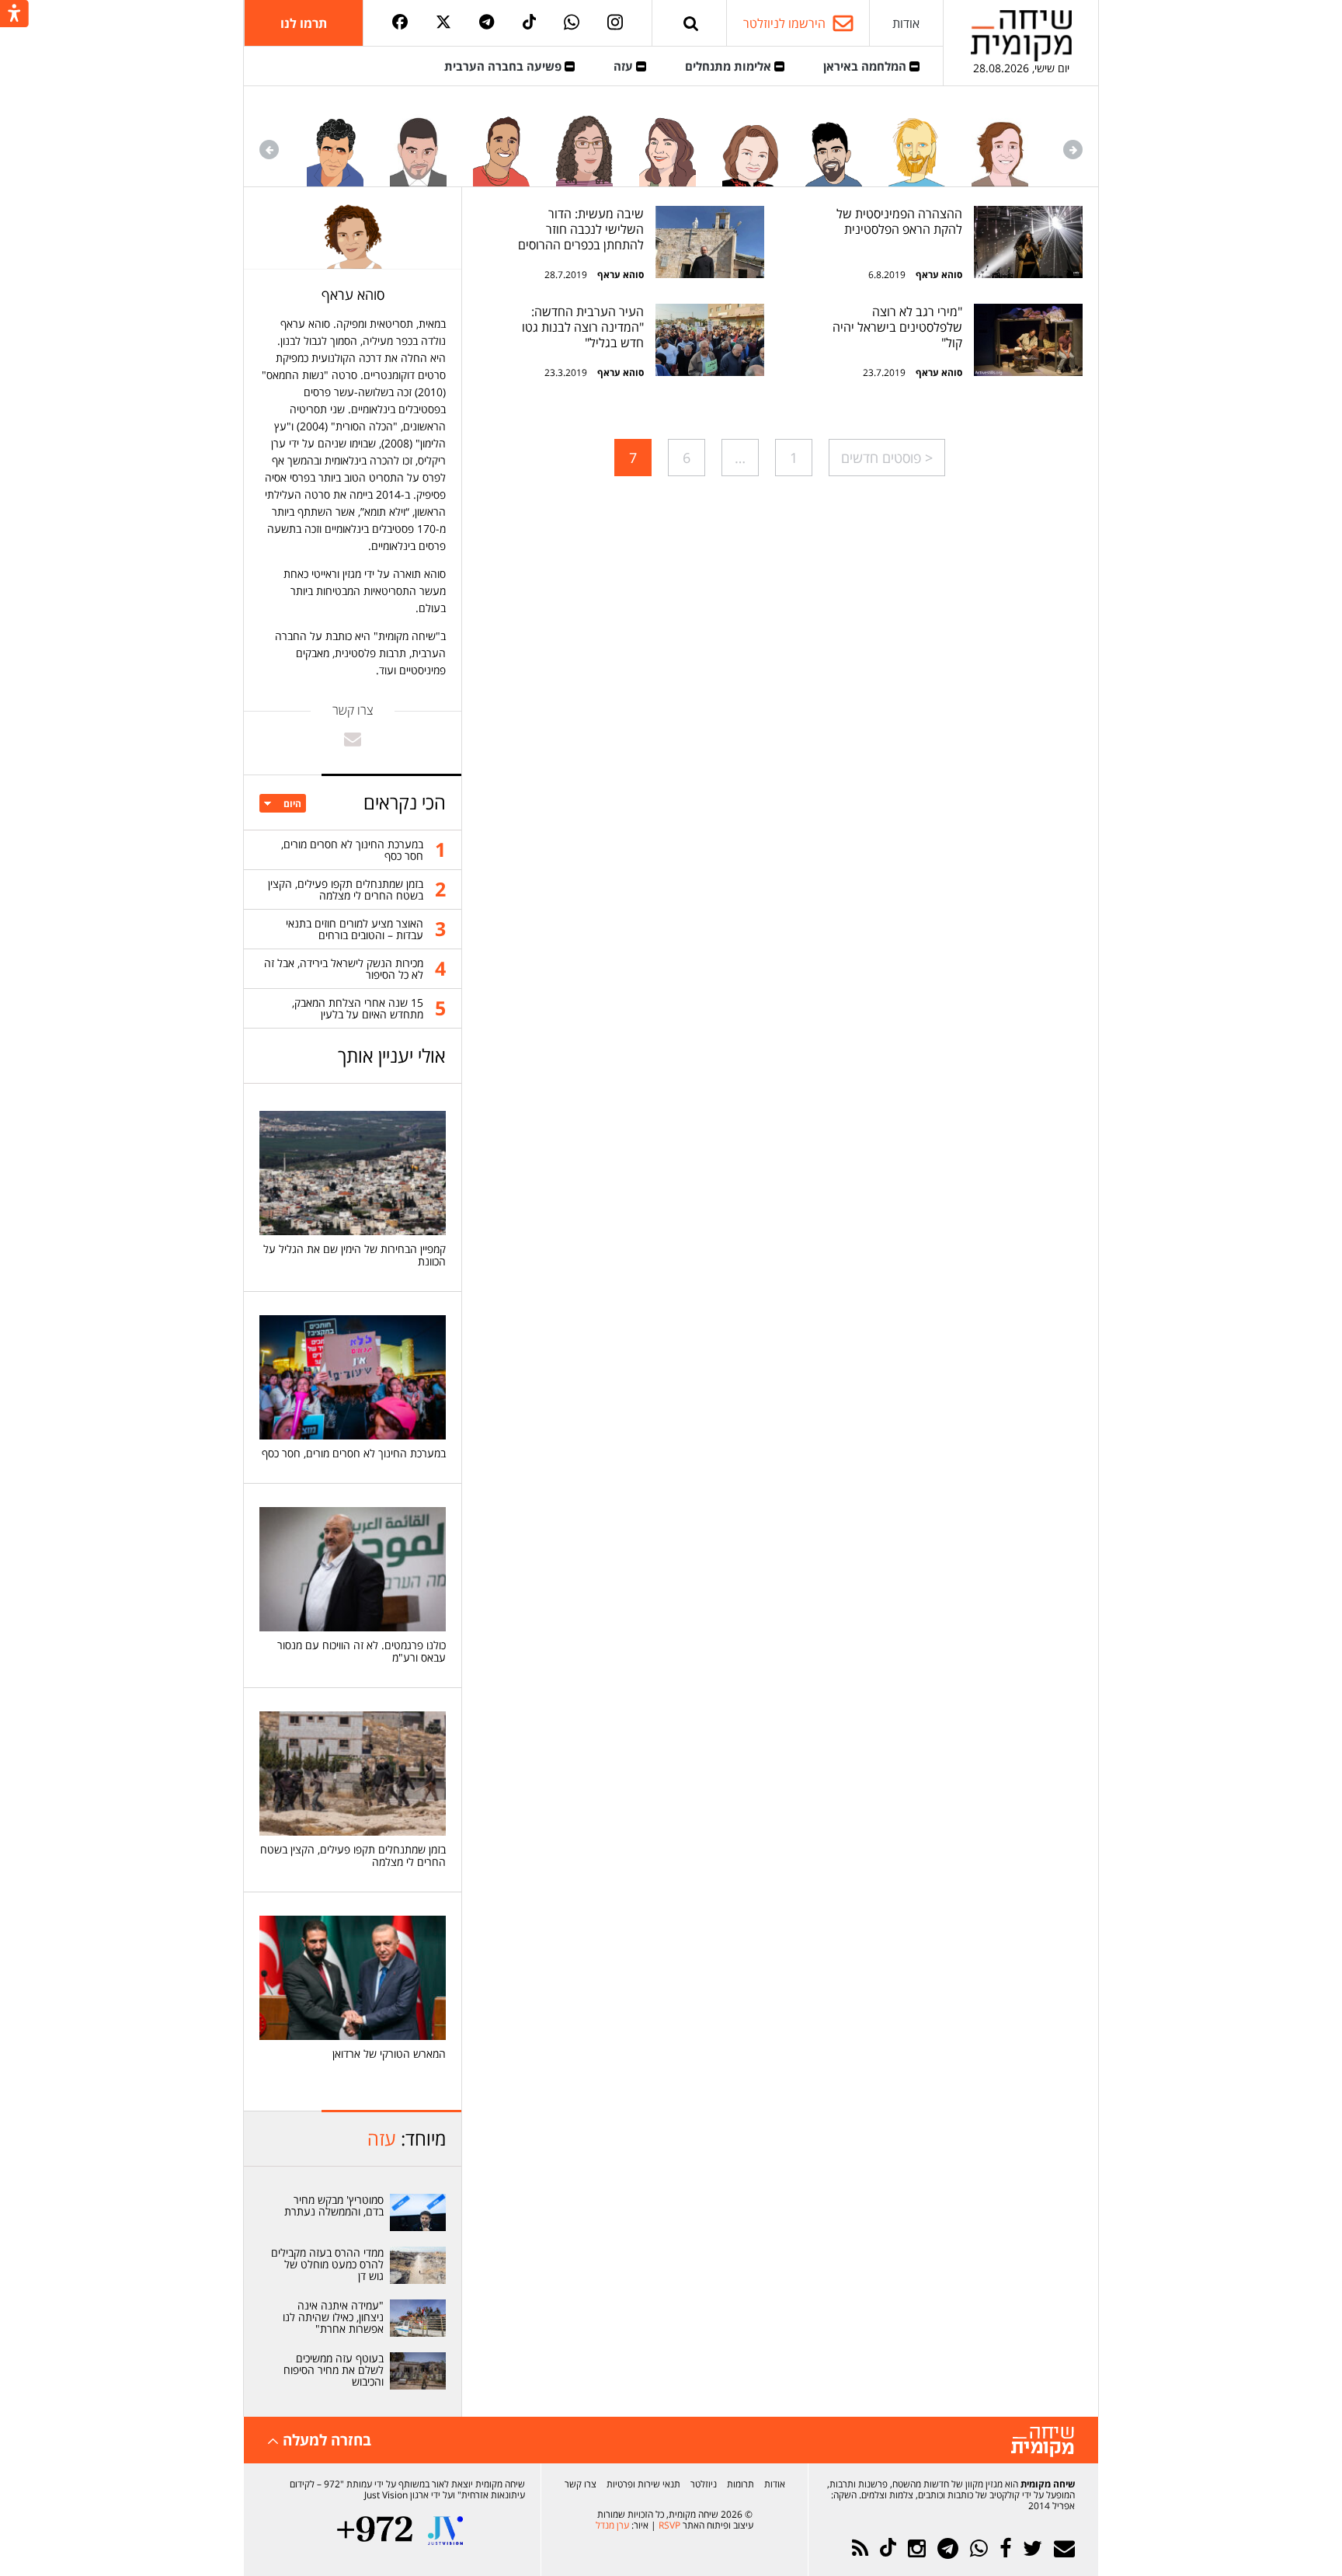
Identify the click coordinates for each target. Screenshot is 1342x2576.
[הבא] (269, 150)
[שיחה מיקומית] (1043, 2442)
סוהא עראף (939, 275)
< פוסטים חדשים (887, 458)
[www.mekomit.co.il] (1028, 242)
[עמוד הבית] (1021, 35)
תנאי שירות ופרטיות (643, 2484)
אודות (906, 23)
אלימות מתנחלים (730, 66)
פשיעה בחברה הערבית (504, 66)
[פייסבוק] (400, 23)
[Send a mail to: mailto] (353, 739)
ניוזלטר (704, 2484)
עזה (625, 66)
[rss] (860, 2548)
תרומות (741, 2484)
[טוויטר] (443, 23)
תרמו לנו (304, 23)
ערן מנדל (612, 2525)
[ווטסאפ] (572, 23)
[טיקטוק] (530, 23)
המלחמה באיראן (866, 66)
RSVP (669, 2525)
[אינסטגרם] (615, 23)
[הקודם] (1073, 150)
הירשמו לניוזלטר (784, 23)
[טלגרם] (487, 23)
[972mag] (375, 2531)
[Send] (691, 23)
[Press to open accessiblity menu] (14, 15)
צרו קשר (581, 2484)
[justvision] (445, 2531)
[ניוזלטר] (1064, 2548)
